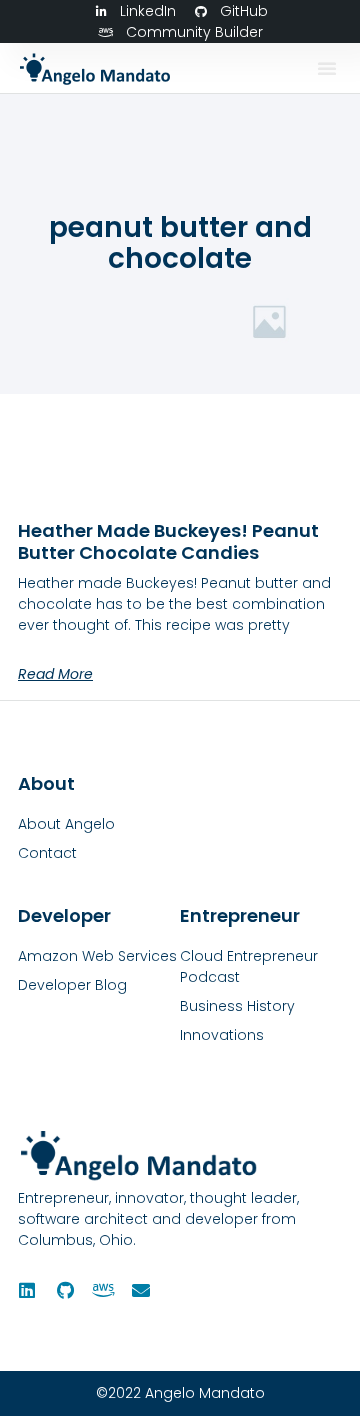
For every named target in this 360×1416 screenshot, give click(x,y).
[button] (327, 68)
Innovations (222, 1035)
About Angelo (66, 824)
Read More (55, 674)
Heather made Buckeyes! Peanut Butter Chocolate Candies (168, 541)
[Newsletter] (141, 1290)
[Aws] (103, 1290)
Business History (237, 1006)
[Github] (65, 1290)
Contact (47, 853)
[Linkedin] (27, 1290)
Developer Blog (72, 985)
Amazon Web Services (97, 956)
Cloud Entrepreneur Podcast (249, 966)
